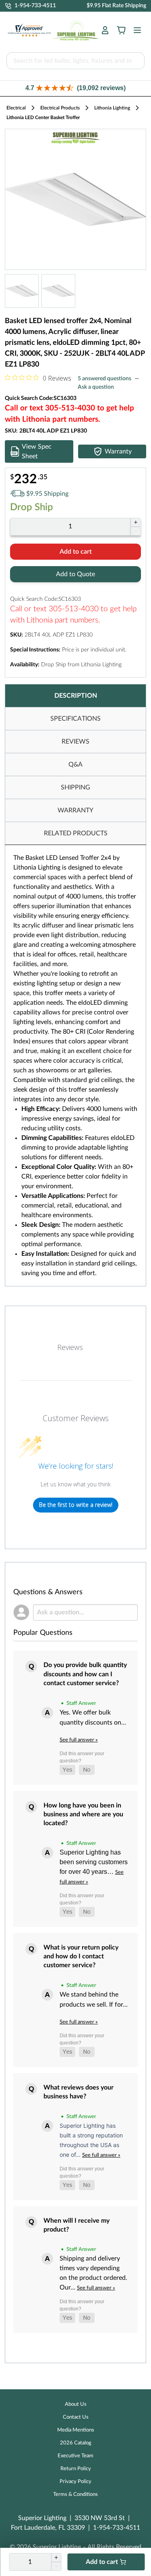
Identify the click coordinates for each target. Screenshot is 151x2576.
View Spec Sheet (37, 451)
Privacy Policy (75, 2482)
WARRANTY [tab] (75, 810)
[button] (75, 88)
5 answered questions (104, 379)
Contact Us (76, 2417)
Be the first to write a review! (76, 1505)
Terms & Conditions (75, 2495)
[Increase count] (135, 522)
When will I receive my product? (77, 2225)
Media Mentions (76, 2430)
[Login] (105, 30)
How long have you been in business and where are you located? (83, 1815)
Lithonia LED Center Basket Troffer (43, 117)
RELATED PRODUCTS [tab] (76, 833)
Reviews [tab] (70, 1347)
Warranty (118, 451)
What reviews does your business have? (79, 2092)
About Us (76, 2404)
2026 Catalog (76, 2443)
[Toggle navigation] (135, 30)
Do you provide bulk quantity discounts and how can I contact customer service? (85, 1674)
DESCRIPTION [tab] (76, 696)
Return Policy (76, 2469)
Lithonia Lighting (112, 108)
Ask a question (96, 387)
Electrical (16, 108)
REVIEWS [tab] (75, 742)
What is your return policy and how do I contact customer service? (81, 1957)
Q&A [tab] (75, 765)
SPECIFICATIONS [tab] (75, 719)
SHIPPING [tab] (75, 787)
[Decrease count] (135, 531)
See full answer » (79, 1740)
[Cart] (121, 30)
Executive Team (75, 2456)
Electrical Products (60, 108)
